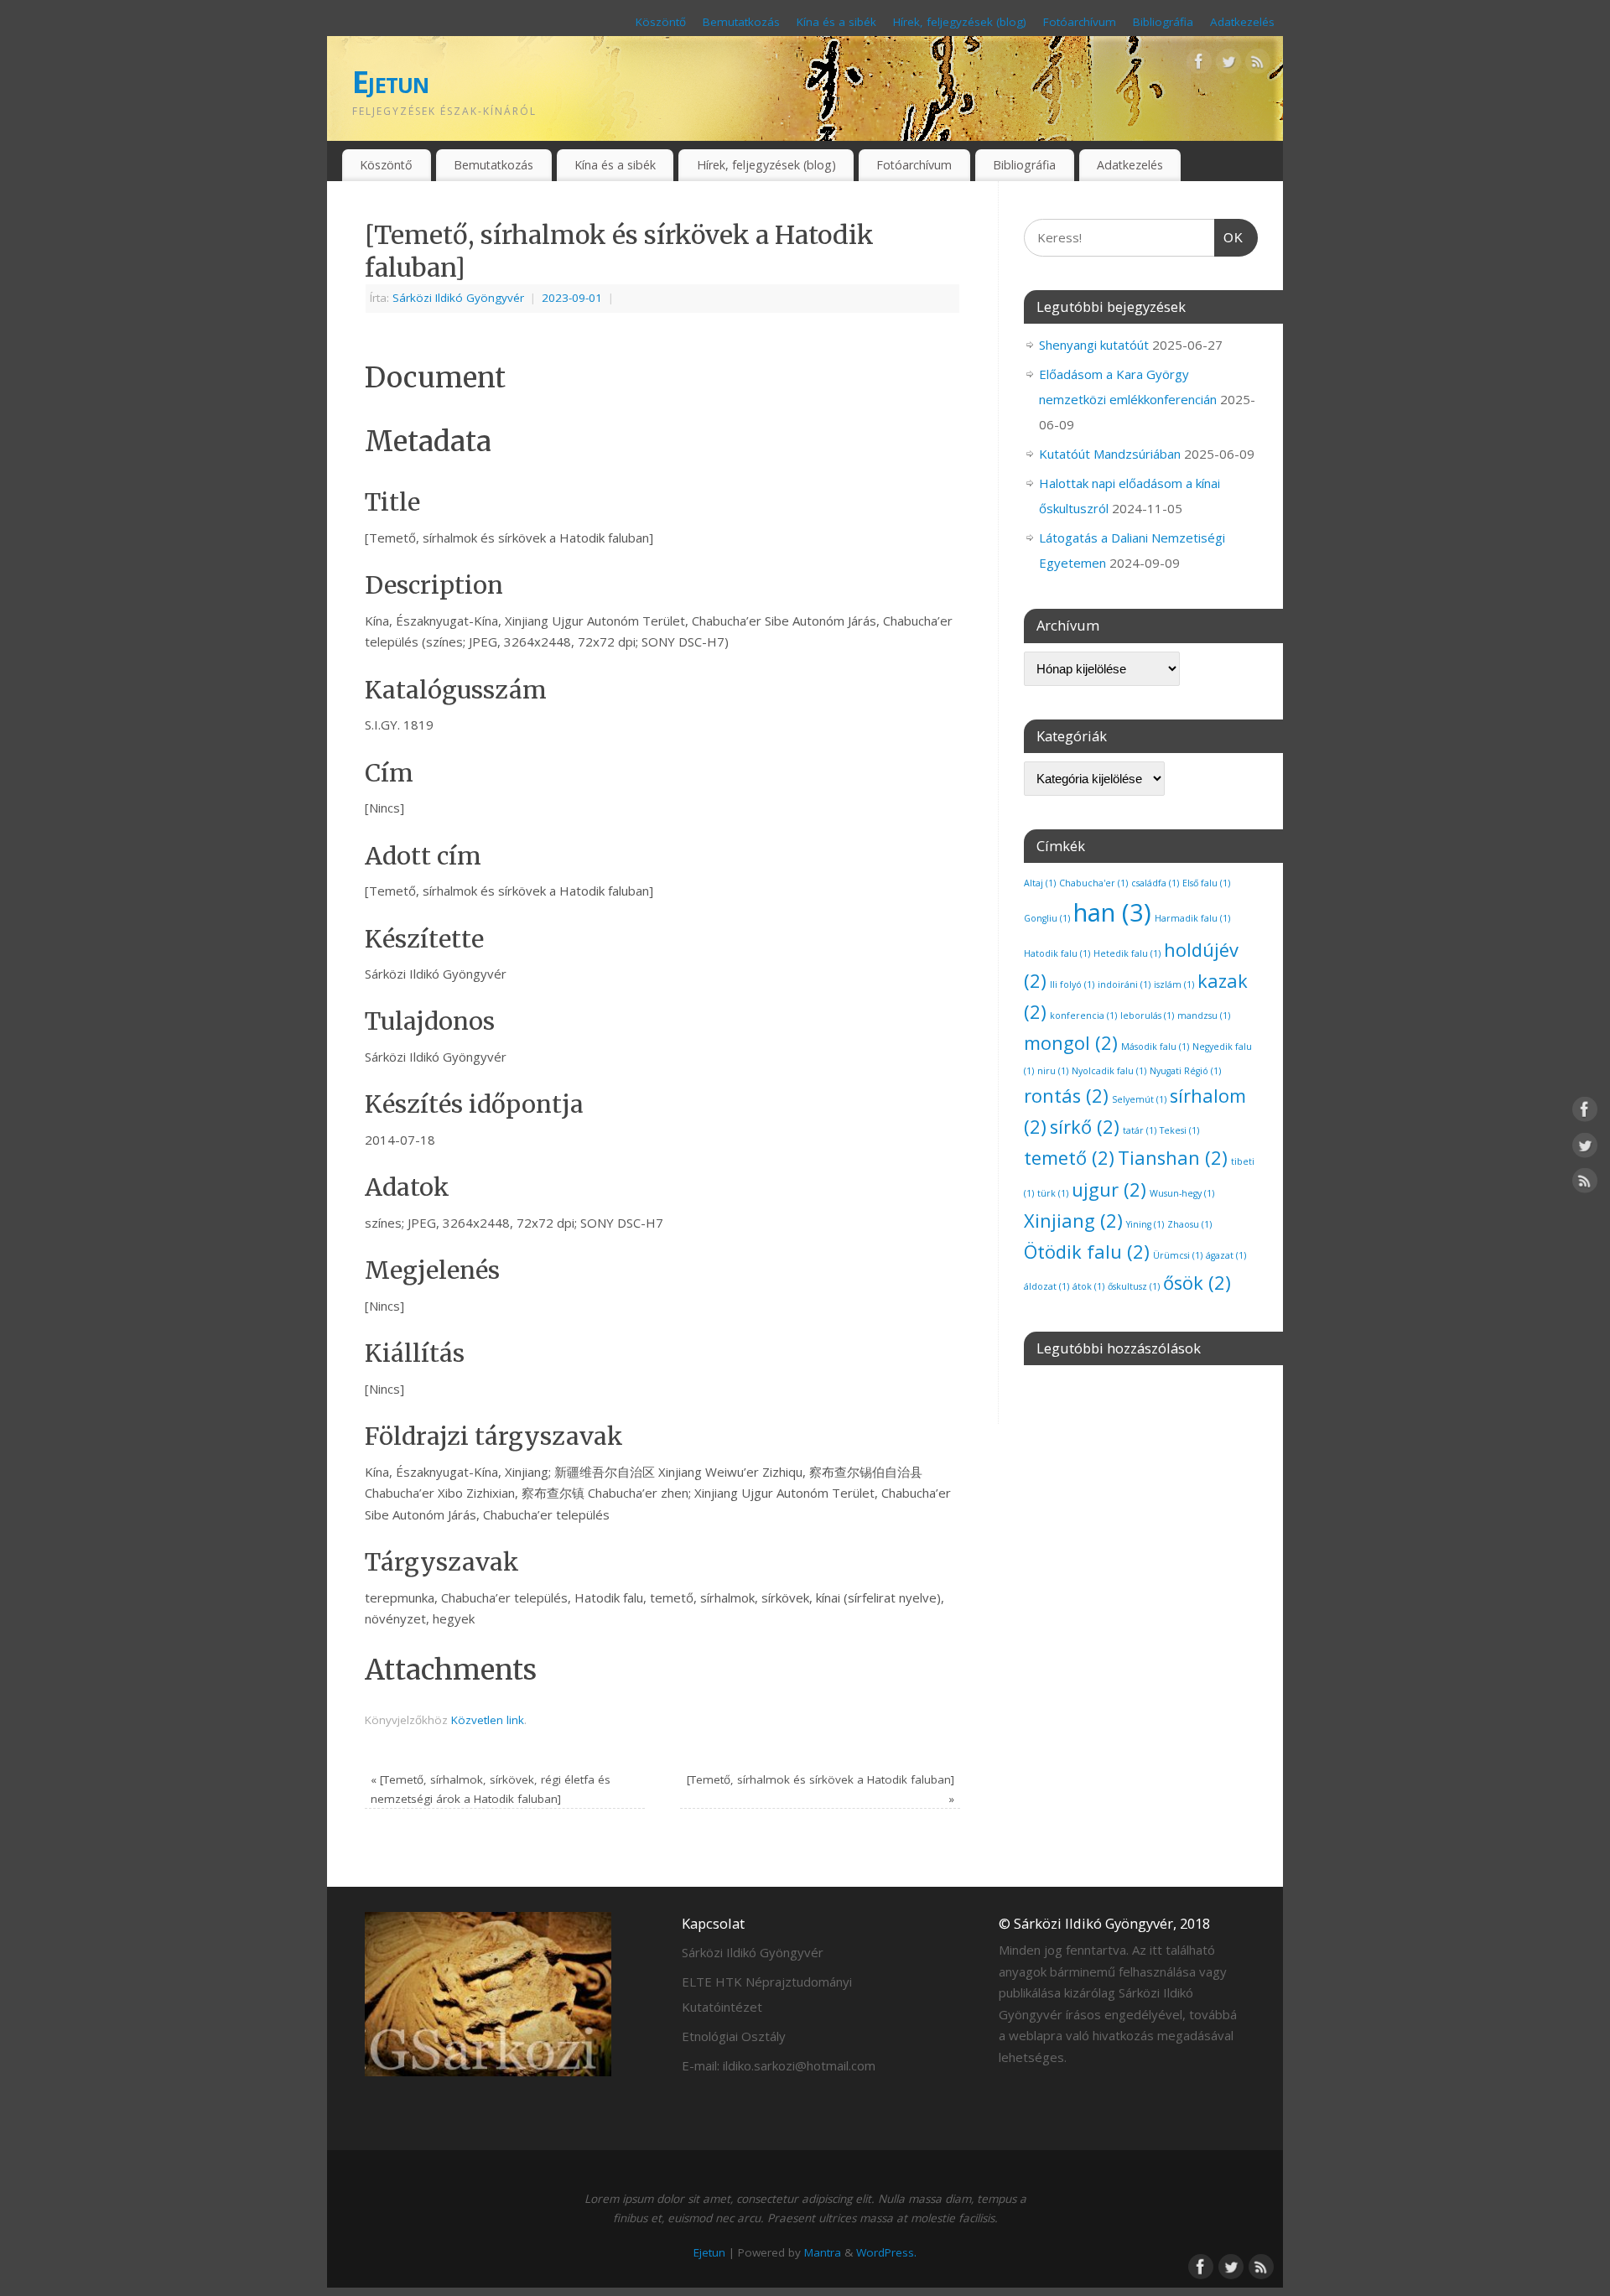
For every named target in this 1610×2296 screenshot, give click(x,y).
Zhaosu (1189, 1224)
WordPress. (886, 2252)
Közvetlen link (488, 1720)
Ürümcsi (1178, 1255)
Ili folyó (1072, 984)
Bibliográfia (1163, 22)
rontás (1066, 1096)
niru (1053, 1071)
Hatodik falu (1057, 953)
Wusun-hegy (1182, 1193)
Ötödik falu (1087, 1252)
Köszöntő (661, 22)
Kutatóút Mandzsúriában (1110, 454)
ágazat (1226, 1255)
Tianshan (1173, 1158)
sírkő (1085, 1127)
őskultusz (1134, 1286)
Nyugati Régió (1185, 1071)
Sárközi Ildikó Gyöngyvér (458, 298)
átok (1088, 1286)
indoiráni (1124, 984)
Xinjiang (1073, 1221)
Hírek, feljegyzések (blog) (960, 22)
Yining (1145, 1224)
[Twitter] (1228, 65)
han (1112, 912)
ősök (1197, 1283)
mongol (1071, 1043)
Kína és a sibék (836, 22)
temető (1069, 1158)
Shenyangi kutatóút (1094, 345)
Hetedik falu (1127, 953)
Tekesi (1179, 1130)
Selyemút (1139, 1099)
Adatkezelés (1242, 22)
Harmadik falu (1192, 918)
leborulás (1147, 1016)
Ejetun (391, 82)
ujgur (1109, 1190)
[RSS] (1258, 65)
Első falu (1206, 883)
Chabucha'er (1093, 883)
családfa (1155, 883)
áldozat (1046, 1286)
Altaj (1040, 883)
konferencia (1083, 1016)
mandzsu (1204, 1016)
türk (1053, 1193)
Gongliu (1047, 918)
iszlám (1174, 984)
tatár (1140, 1130)
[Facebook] (1199, 65)
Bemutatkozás (741, 22)
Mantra (823, 2252)
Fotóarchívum (1080, 22)
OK (1229, 237)
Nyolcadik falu (1109, 1071)
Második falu (1155, 1047)
